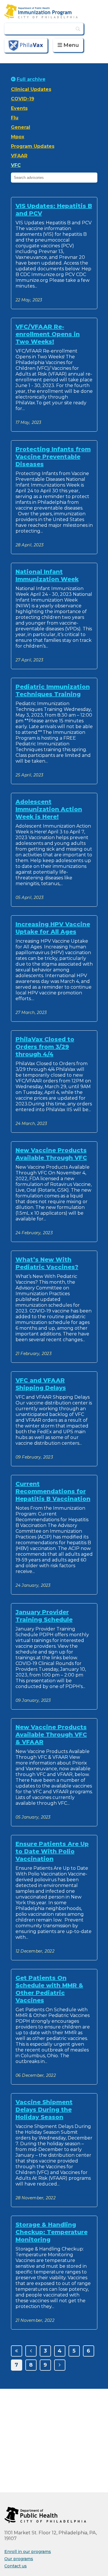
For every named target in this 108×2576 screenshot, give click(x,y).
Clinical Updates (31, 89)
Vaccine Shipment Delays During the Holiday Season (44, 2110)
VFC (16, 165)
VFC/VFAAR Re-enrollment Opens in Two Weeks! (48, 334)
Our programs (19, 2559)
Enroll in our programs (28, 2552)
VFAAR (19, 156)
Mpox (18, 137)
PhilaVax (26, 45)
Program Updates (33, 146)
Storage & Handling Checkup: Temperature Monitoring (52, 2232)
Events (19, 108)
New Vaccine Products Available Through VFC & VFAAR (51, 1735)
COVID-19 (23, 99)
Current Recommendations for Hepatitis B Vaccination (53, 1491)
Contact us (16, 2566)
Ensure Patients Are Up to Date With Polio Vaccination (52, 1851)
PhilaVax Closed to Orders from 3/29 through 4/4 (45, 1047)
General (21, 127)
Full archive (31, 79)
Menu (71, 45)
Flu (15, 118)
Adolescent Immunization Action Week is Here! (49, 809)
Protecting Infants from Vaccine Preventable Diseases (53, 457)
